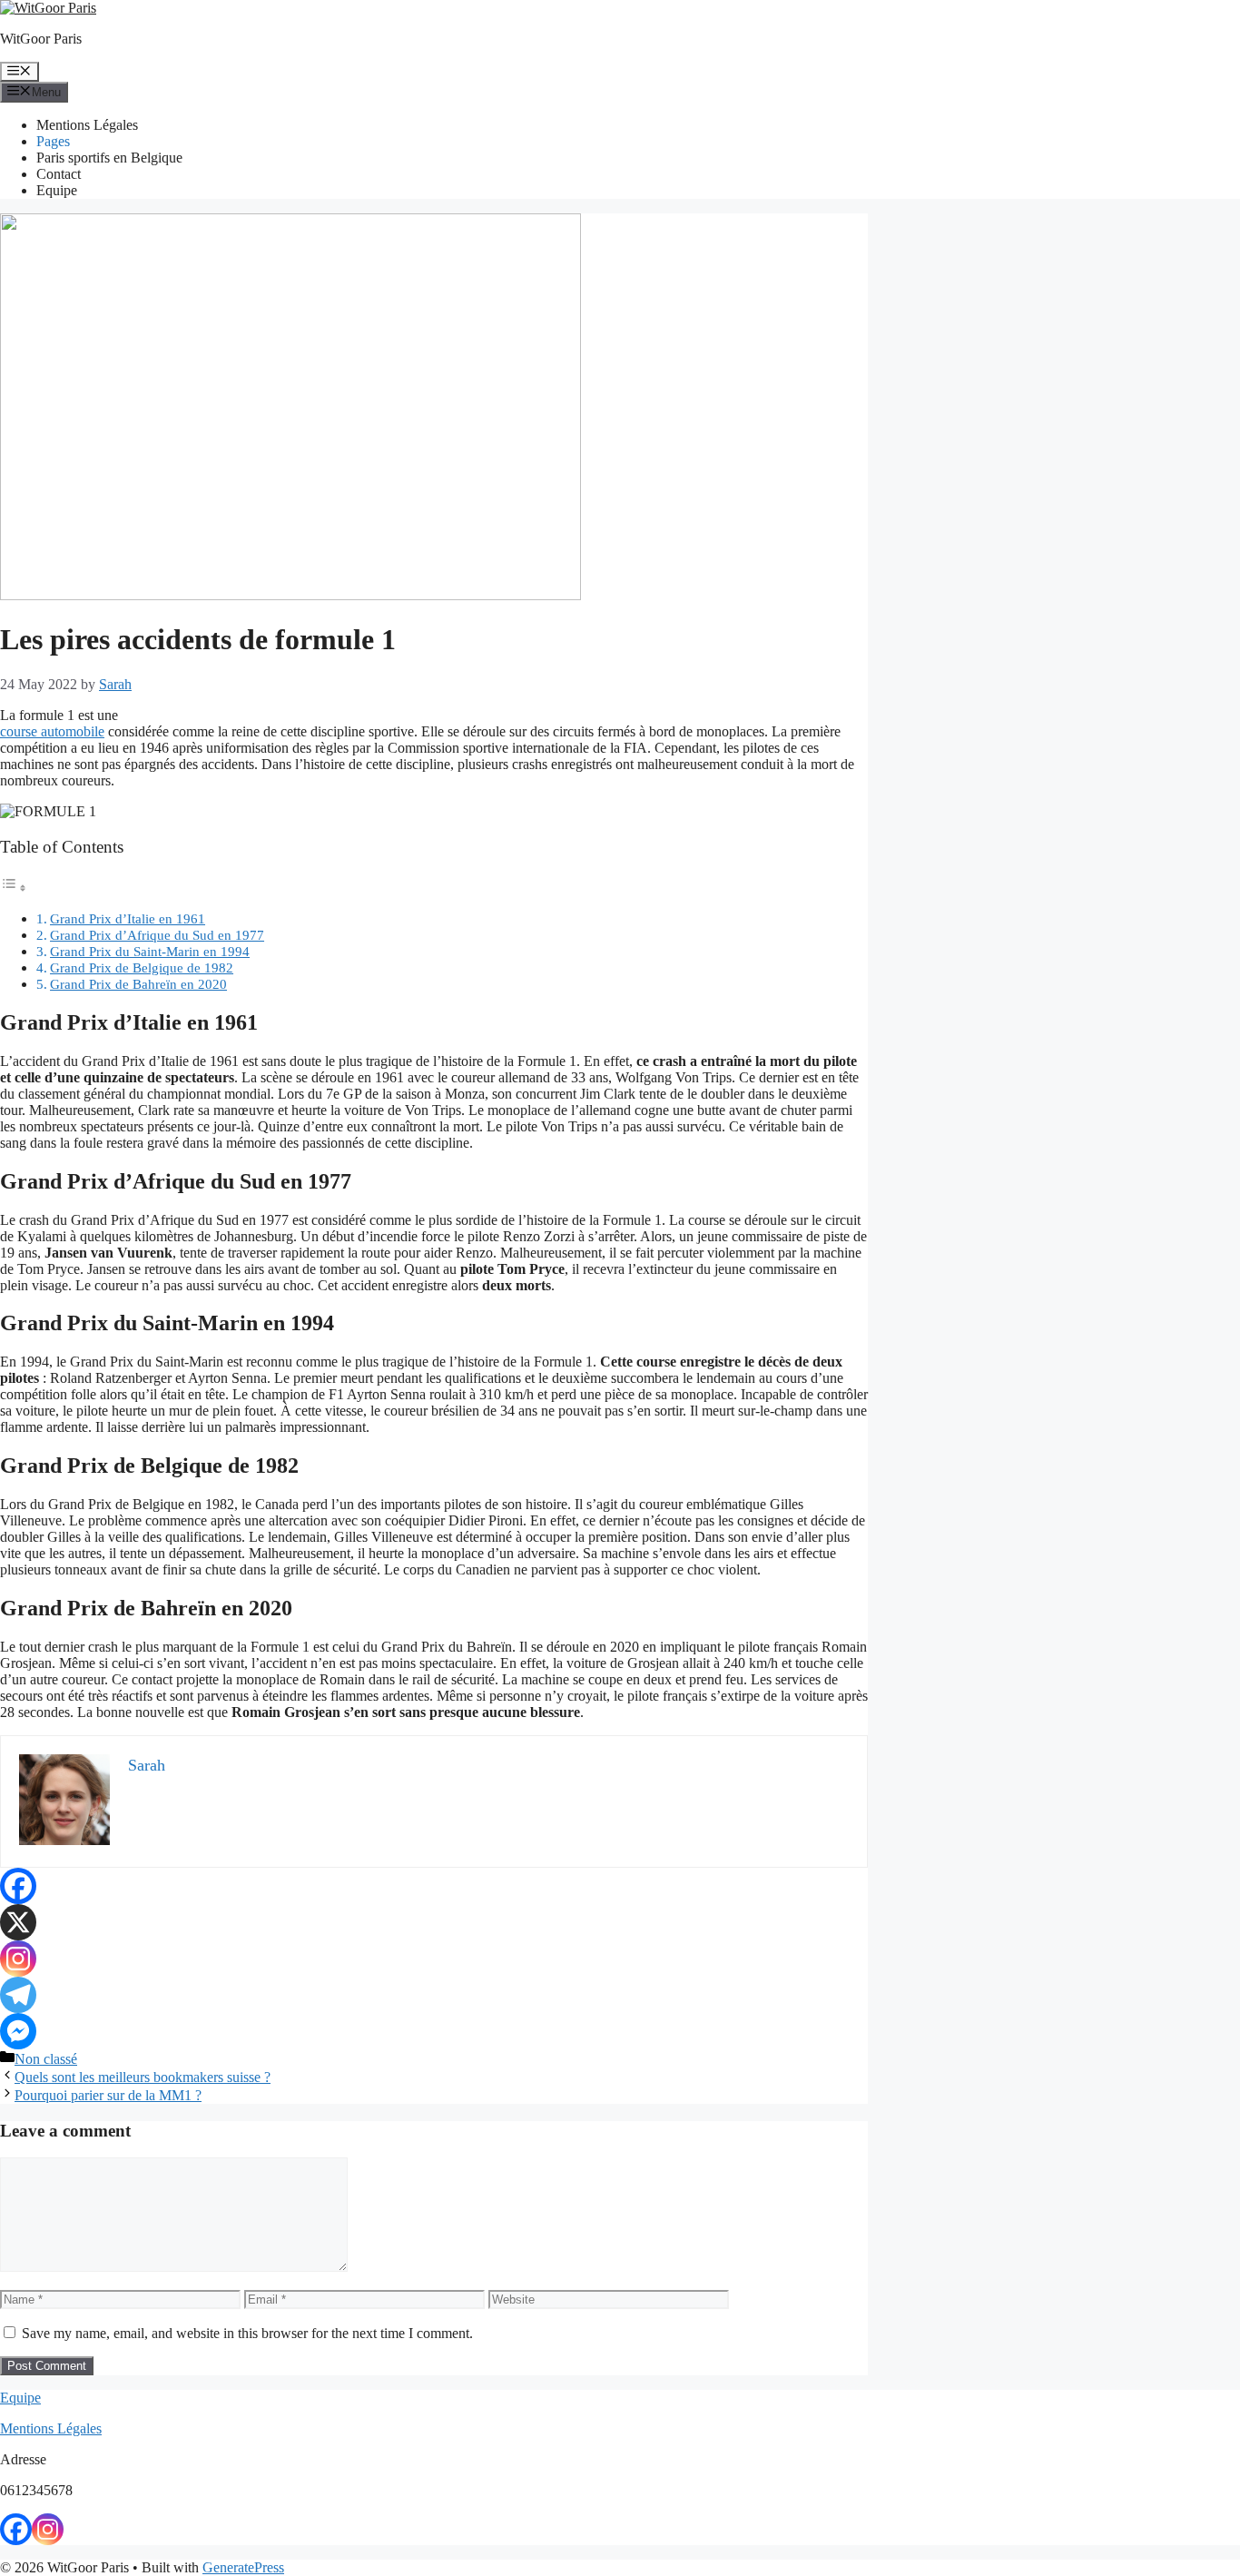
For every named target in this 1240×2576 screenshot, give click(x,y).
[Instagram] (18, 1959)
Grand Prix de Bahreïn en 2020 (138, 984)
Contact (59, 174)
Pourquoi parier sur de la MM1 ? (108, 2095)
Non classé (46, 2059)
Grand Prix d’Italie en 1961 (128, 918)
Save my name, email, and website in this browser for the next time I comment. (247, 2333)
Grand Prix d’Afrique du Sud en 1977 (157, 935)
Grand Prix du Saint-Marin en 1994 (150, 951)
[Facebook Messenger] (18, 2031)
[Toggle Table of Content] (14, 888)
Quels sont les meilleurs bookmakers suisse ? (143, 2077)
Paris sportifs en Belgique (109, 158)
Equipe (57, 190)
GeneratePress (243, 2567)
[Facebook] (18, 1886)
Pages (53, 141)
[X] (18, 1922)
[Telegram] (18, 1995)
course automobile (52, 731)
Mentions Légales (87, 125)
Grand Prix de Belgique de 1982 (142, 967)
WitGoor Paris (41, 39)
